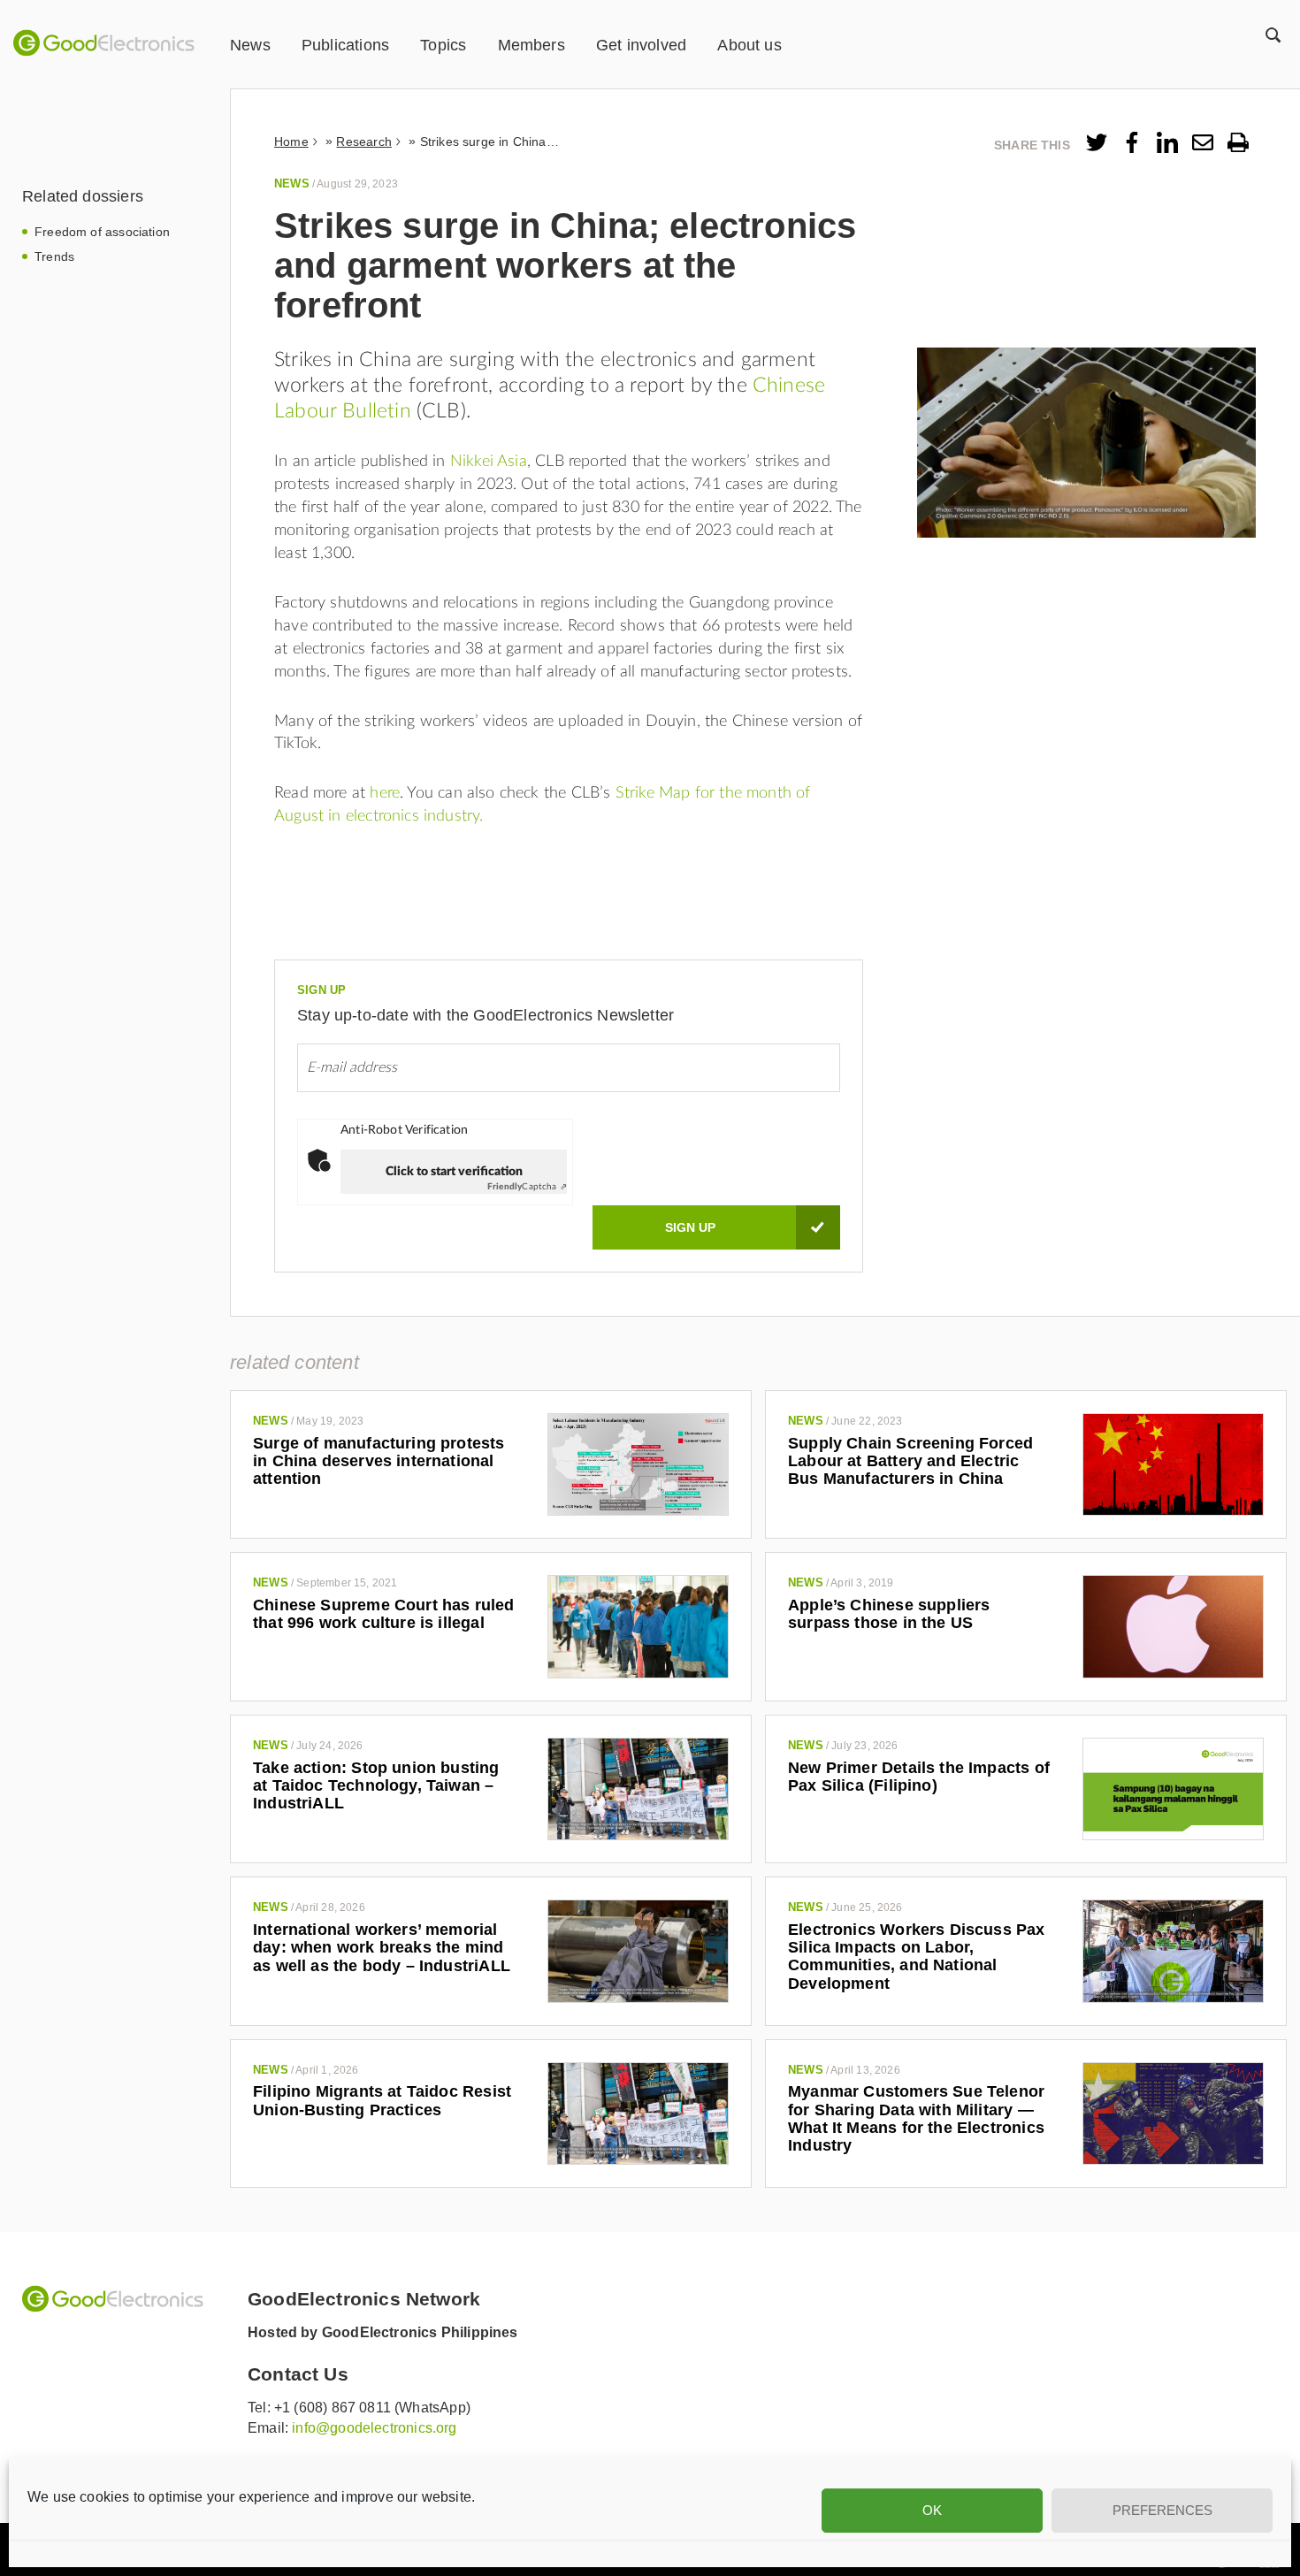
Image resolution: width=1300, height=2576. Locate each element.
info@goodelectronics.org (374, 2428)
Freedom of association (102, 232)
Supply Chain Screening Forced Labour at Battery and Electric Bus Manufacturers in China (910, 1461)
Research (363, 141)
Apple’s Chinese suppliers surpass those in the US (889, 1614)
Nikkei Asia (489, 462)
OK (932, 2510)
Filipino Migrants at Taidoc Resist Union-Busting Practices (382, 2100)
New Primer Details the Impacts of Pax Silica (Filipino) (919, 1777)
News (250, 45)
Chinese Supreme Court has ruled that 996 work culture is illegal (384, 1614)
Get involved (641, 45)
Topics (443, 45)
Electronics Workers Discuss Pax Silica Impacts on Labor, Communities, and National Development (917, 1957)
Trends (54, 256)
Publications (345, 45)
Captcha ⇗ (527, 1187)
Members (531, 45)
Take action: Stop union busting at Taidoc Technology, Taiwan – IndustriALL (376, 1786)
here (385, 793)
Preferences (1162, 2510)
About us (749, 45)
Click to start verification (454, 1172)
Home (291, 141)
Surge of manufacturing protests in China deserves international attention (379, 1461)
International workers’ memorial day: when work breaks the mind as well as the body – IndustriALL (382, 1948)
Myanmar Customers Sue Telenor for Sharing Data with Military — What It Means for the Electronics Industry (916, 2118)
